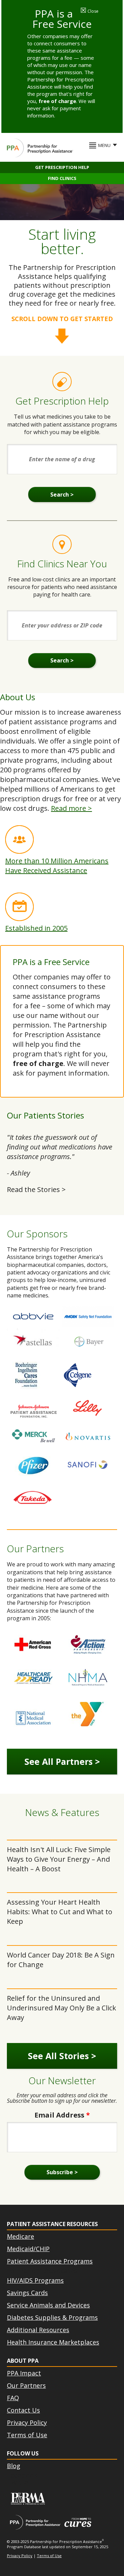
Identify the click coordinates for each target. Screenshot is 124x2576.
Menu (104, 145)
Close (89, 11)
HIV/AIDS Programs (35, 2280)
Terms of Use (27, 2435)
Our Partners (26, 2385)
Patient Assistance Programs (50, 2261)
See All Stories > (62, 2056)
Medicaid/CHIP (28, 2249)
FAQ (13, 2398)
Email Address (62, 2115)
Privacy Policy (27, 2422)
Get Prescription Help (62, 167)
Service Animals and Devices (48, 2305)
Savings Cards (27, 2293)
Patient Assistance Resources (52, 2224)
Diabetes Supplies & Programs (52, 2317)
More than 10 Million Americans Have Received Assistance (57, 866)
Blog (14, 2466)
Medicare (20, 2236)
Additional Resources (38, 2330)
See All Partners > (62, 1761)
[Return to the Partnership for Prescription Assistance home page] (40, 148)
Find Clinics (62, 178)
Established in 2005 (36, 928)
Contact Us (23, 2410)
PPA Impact (24, 2373)
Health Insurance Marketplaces (53, 2342)
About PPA (23, 2361)
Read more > (71, 808)
